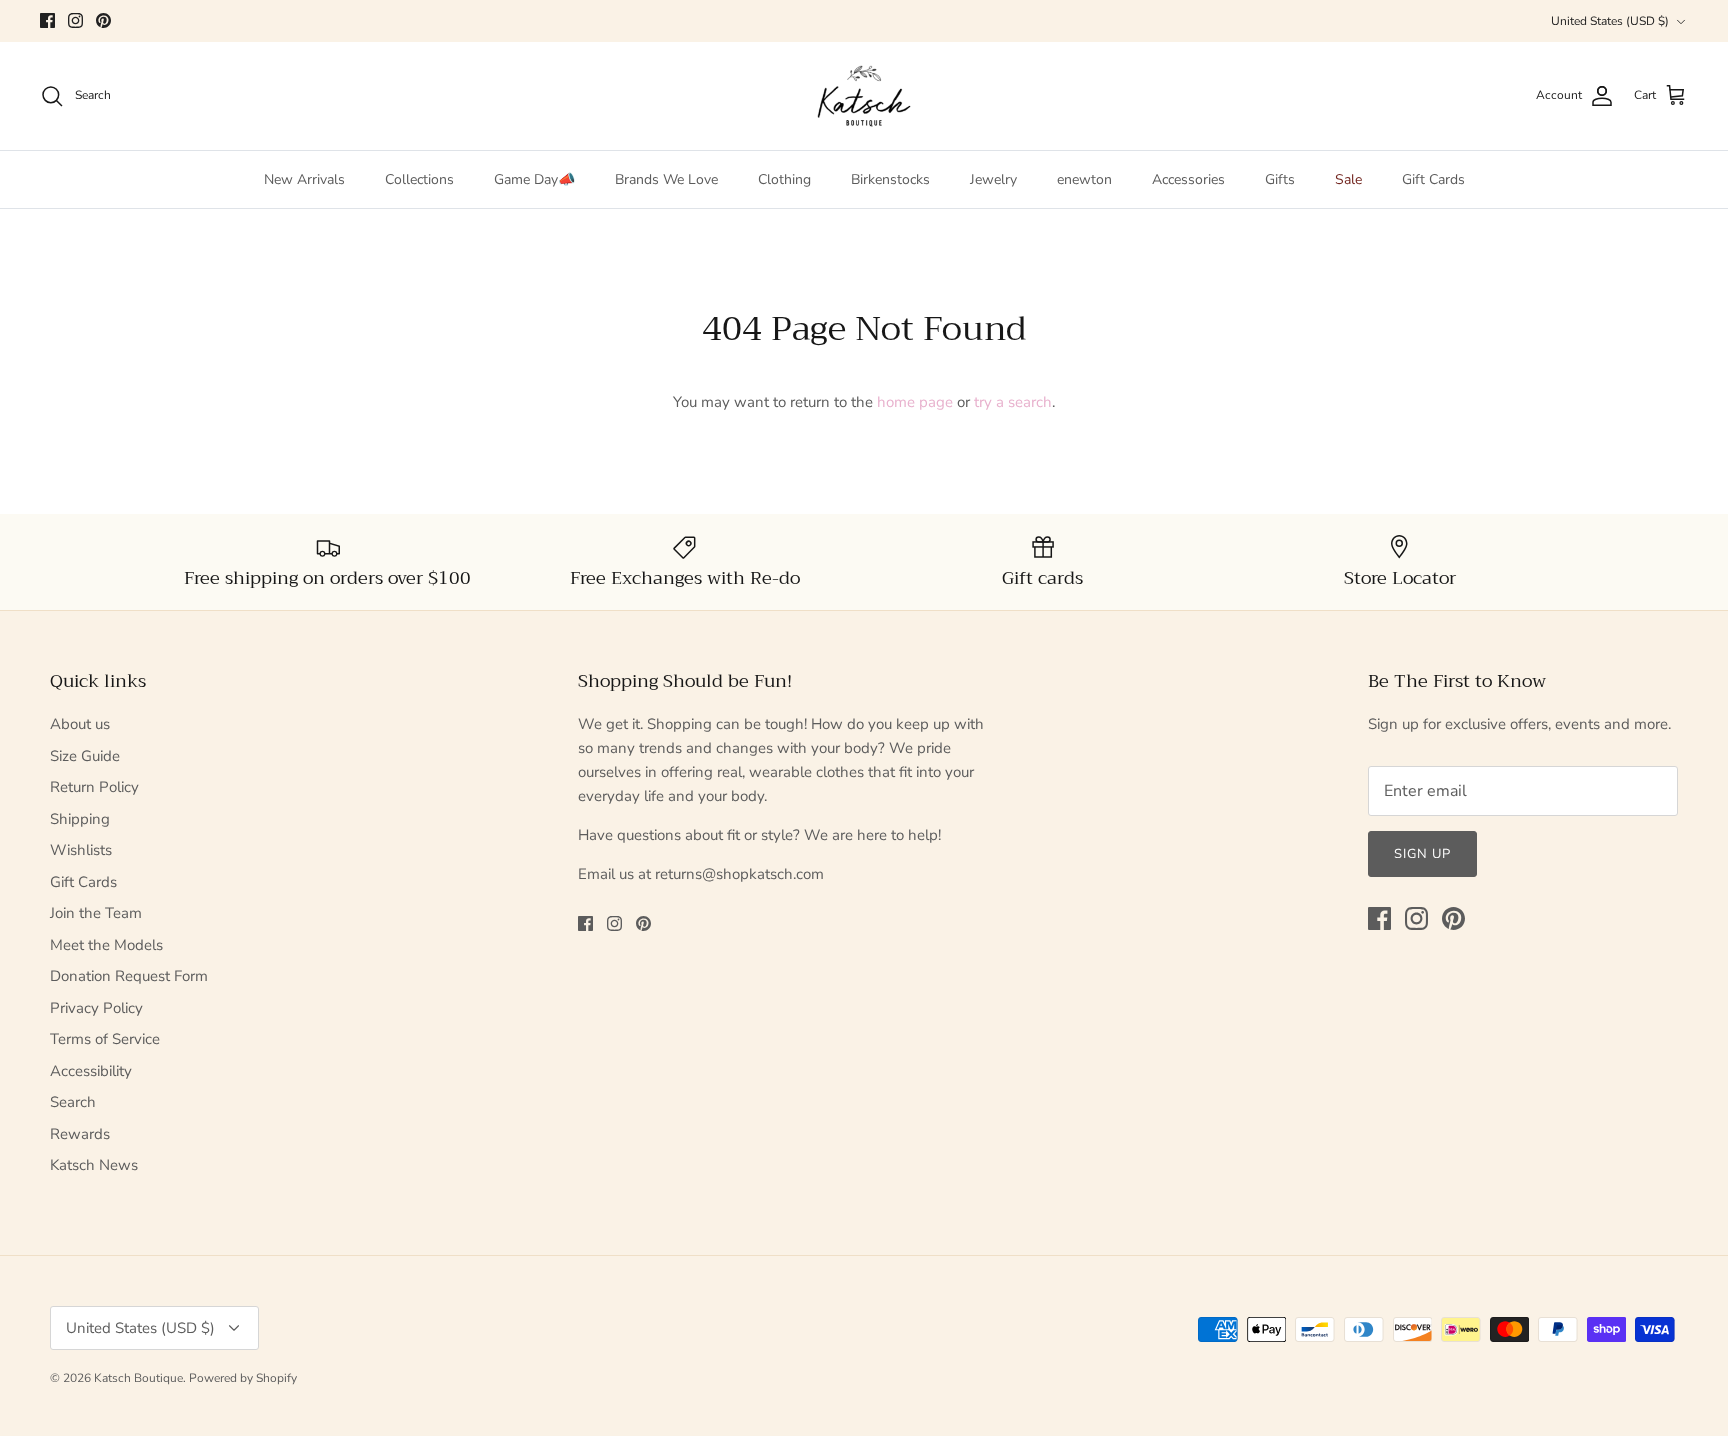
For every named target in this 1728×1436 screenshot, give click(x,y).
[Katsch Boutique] (864, 96)
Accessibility (91, 1071)
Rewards (80, 1134)
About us (80, 724)
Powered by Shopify (243, 1378)
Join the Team (96, 913)
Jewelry (993, 179)
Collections (419, 179)
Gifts (1280, 179)
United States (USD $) (1610, 21)
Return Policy (94, 787)
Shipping (80, 819)
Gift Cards (1433, 179)
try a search (1013, 402)
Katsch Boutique (138, 1378)
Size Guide (85, 756)
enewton (1084, 179)
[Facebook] (47, 20)
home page (915, 402)
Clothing (784, 179)
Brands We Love (666, 179)
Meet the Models (106, 945)
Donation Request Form (129, 976)
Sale (1348, 179)
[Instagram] (75, 20)
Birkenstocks (890, 179)
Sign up (1422, 854)
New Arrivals (304, 179)
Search (73, 1102)
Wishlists (81, 850)
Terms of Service (105, 1039)
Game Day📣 (534, 179)
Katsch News (94, 1165)
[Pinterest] (103, 20)
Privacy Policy (96, 1008)
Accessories (1188, 179)
